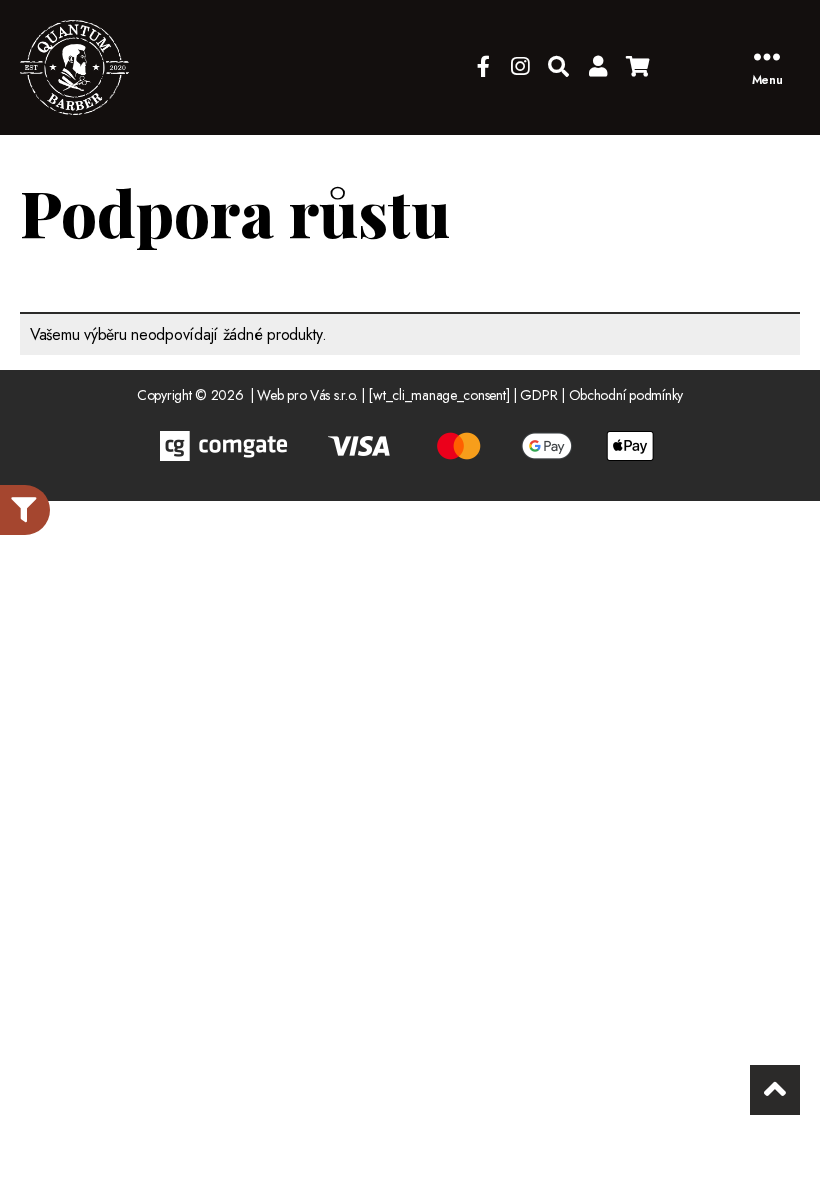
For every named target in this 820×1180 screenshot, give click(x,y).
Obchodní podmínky (626, 395)
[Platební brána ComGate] (410, 446)
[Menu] (767, 56)
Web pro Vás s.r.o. (307, 395)
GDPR (538, 395)
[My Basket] (638, 67)
